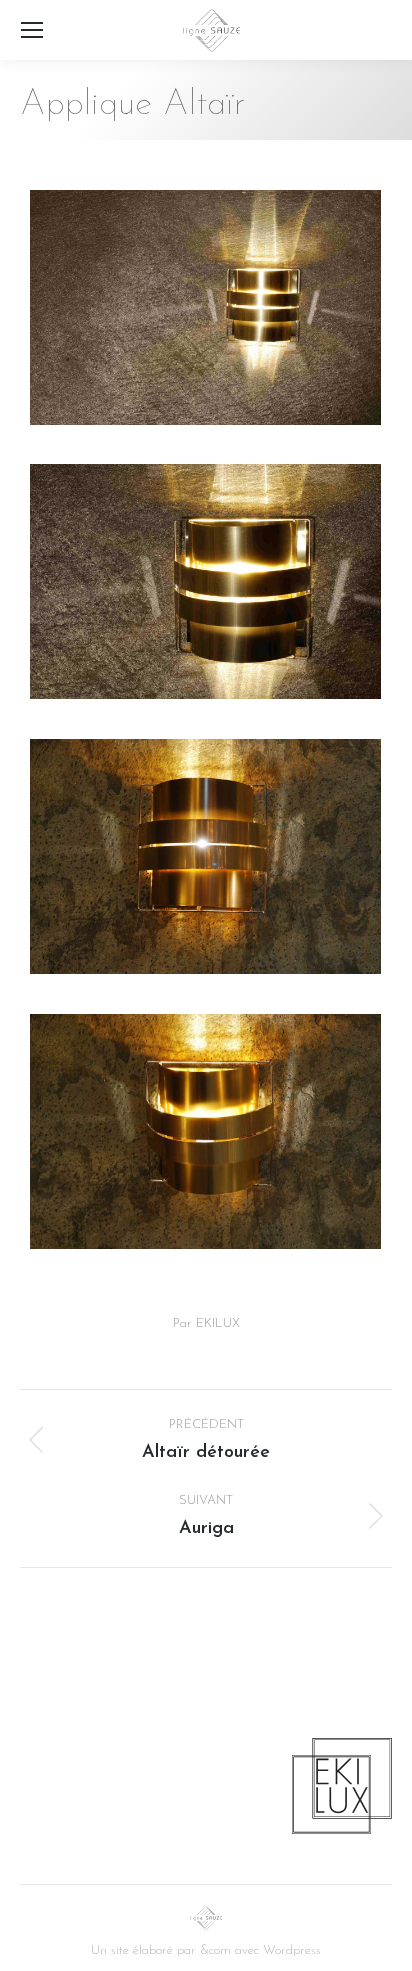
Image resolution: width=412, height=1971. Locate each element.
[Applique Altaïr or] (205, 307)
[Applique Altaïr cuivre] (205, 856)
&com (215, 1950)
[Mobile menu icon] (32, 30)
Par (206, 1323)
